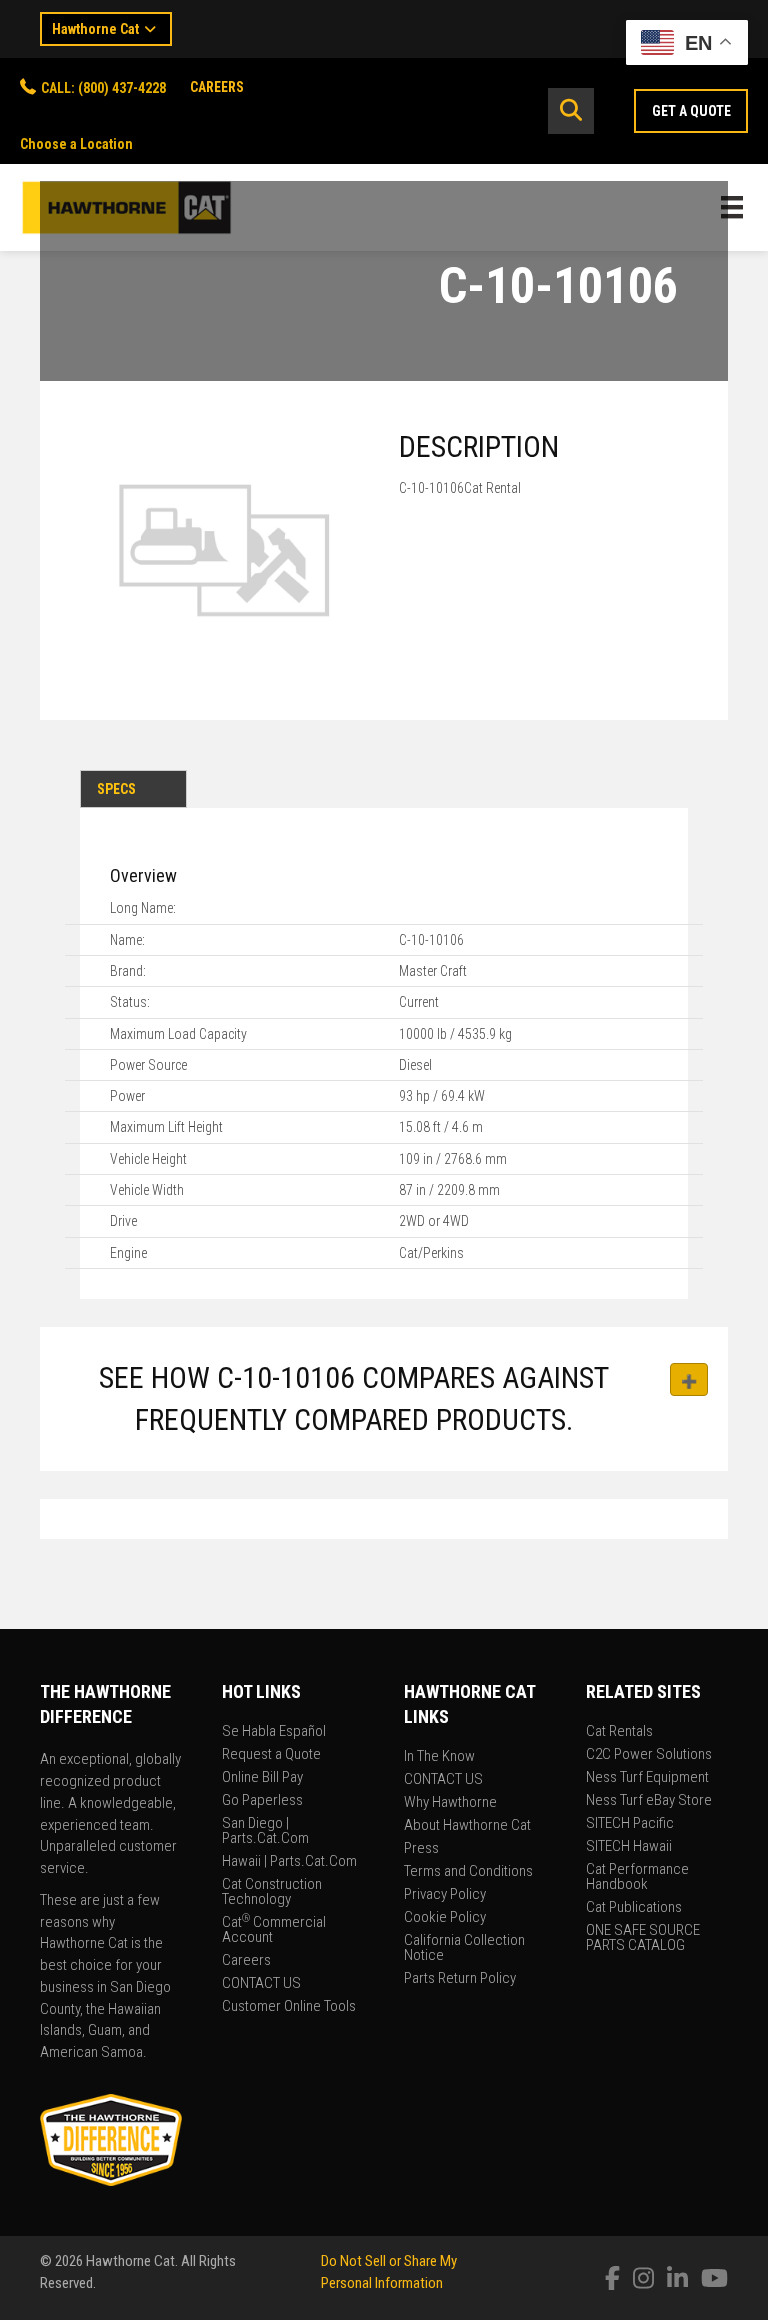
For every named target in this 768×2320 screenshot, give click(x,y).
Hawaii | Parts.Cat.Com (289, 1862)
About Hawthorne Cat (467, 1826)
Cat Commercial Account (274, 1930)
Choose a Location (76, 144)
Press (421, 1849)
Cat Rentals (619, 1732)
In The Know (439, 1757)
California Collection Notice (464, 1948)
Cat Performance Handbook (637, 1877)
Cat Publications (634, 1908)
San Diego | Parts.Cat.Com (265, 1831)
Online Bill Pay (262, 1778)
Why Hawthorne (450, 1803)
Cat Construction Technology (272, 1892)
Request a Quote (271, 1755)
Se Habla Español (274, 1732)
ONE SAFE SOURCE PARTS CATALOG (643, 1938)
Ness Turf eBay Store (649, 1801)
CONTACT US (261, 1984)
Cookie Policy (445, 1918)
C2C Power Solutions (649, 1755)
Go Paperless (262, 1801)
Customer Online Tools (289, 2007)
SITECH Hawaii (629, 1847)
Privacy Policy (445, 1895)
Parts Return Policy (460, 1979)
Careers (246, 1961)
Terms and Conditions (468, 1872)
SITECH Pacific (630, 1824)
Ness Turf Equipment (647, 1778)
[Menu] (732, 207)
